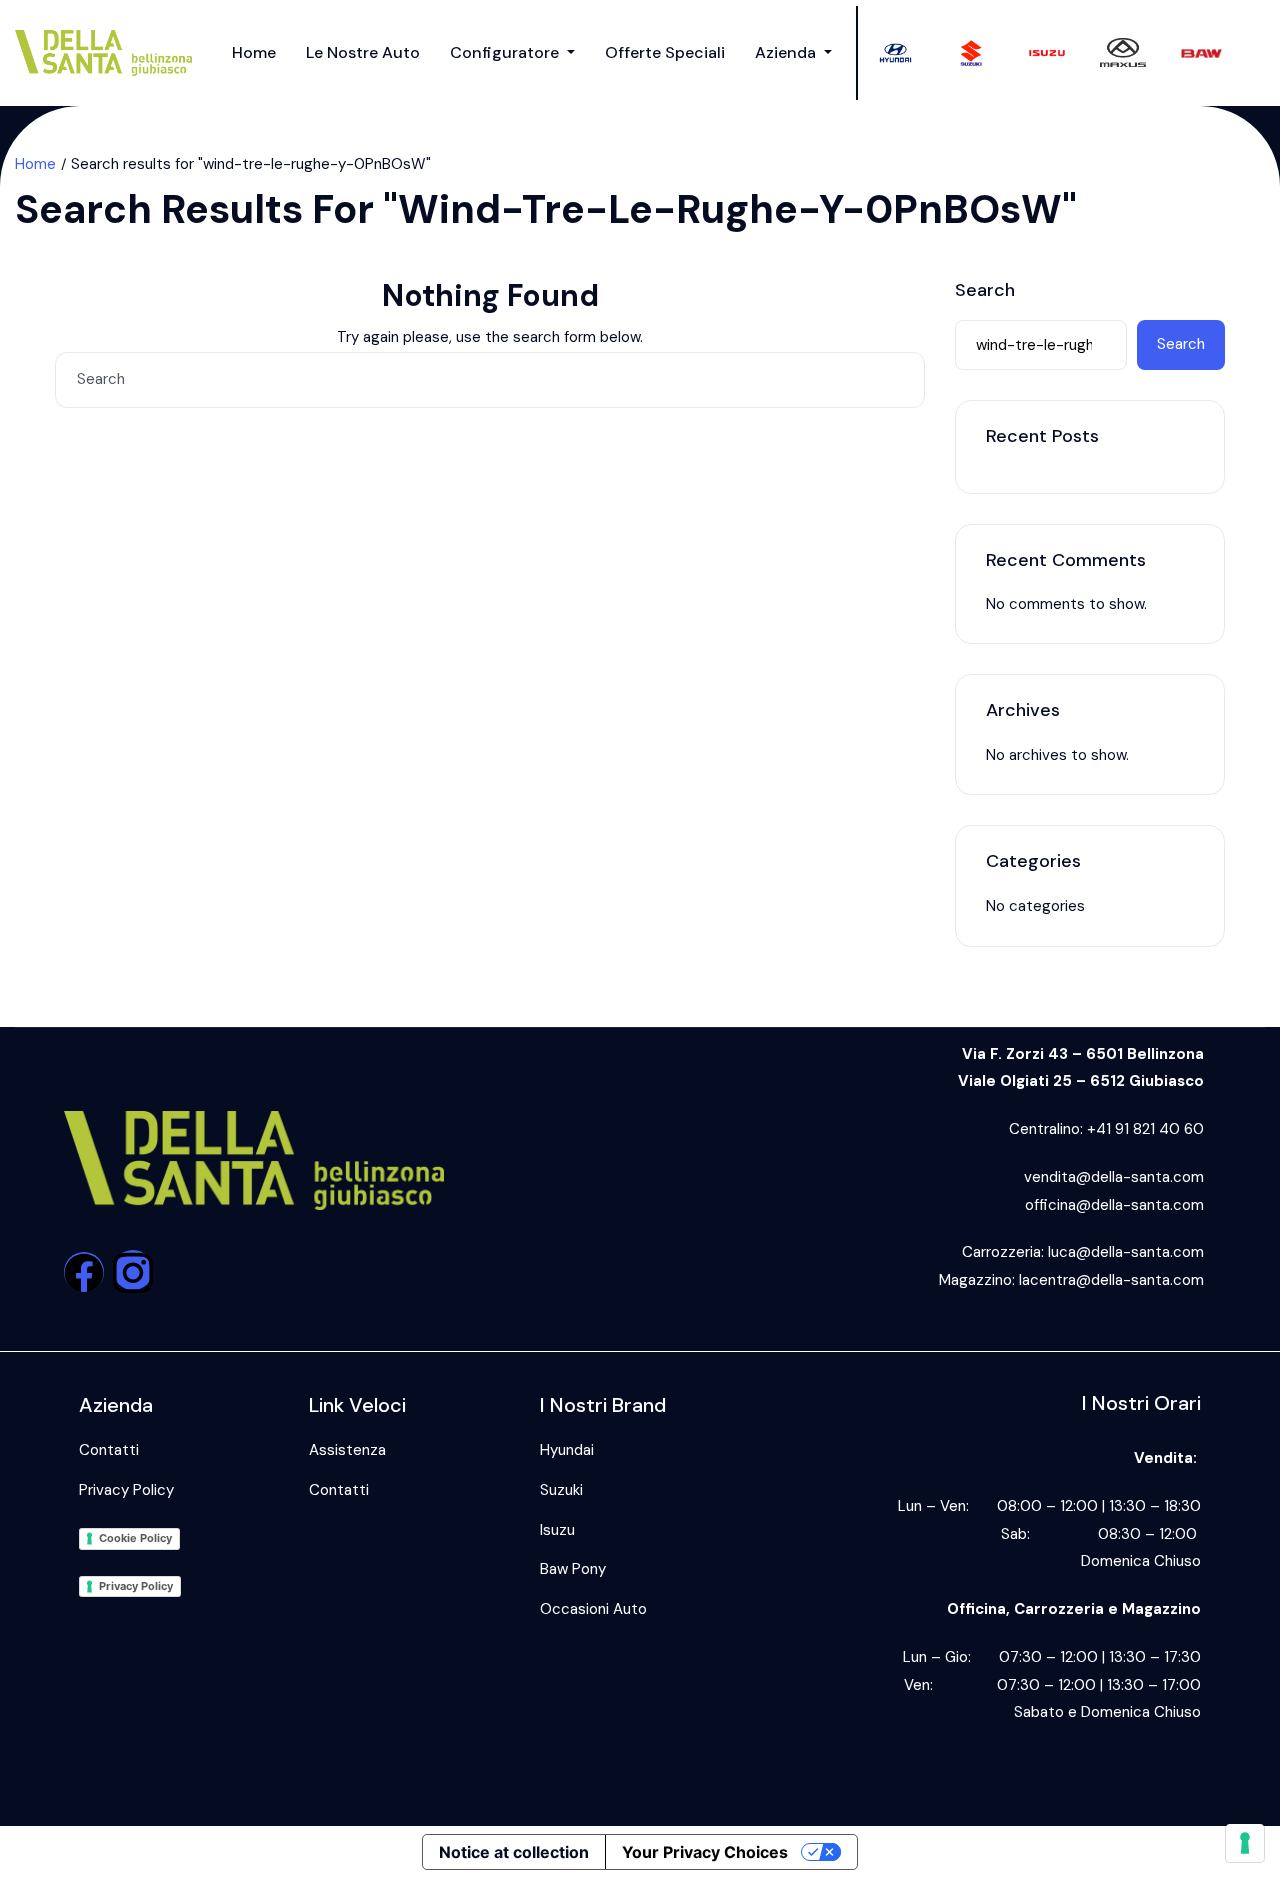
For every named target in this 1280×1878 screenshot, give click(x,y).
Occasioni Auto (593, 1609)
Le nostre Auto (363, 52)
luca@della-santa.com (1126, 1252)
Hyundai (567, 1450)
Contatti (109, 1450)
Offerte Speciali (665, 52)
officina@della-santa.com (1114, 1205)
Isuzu (557, 1530)
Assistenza (347, 1450)
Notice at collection (514, 1852)
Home (254, 52)
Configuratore (506, 52)
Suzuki (561, 1490)
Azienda (787, 52)
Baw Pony (573, 1569)
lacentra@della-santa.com (1111, 1280)
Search (985, 291)
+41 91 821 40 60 (1145, 1129)
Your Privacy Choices (705, 1852)
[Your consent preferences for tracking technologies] (1245, 1843)
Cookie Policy (135, 1538)
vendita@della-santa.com (1114, 1177)
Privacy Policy (126, 1490)
